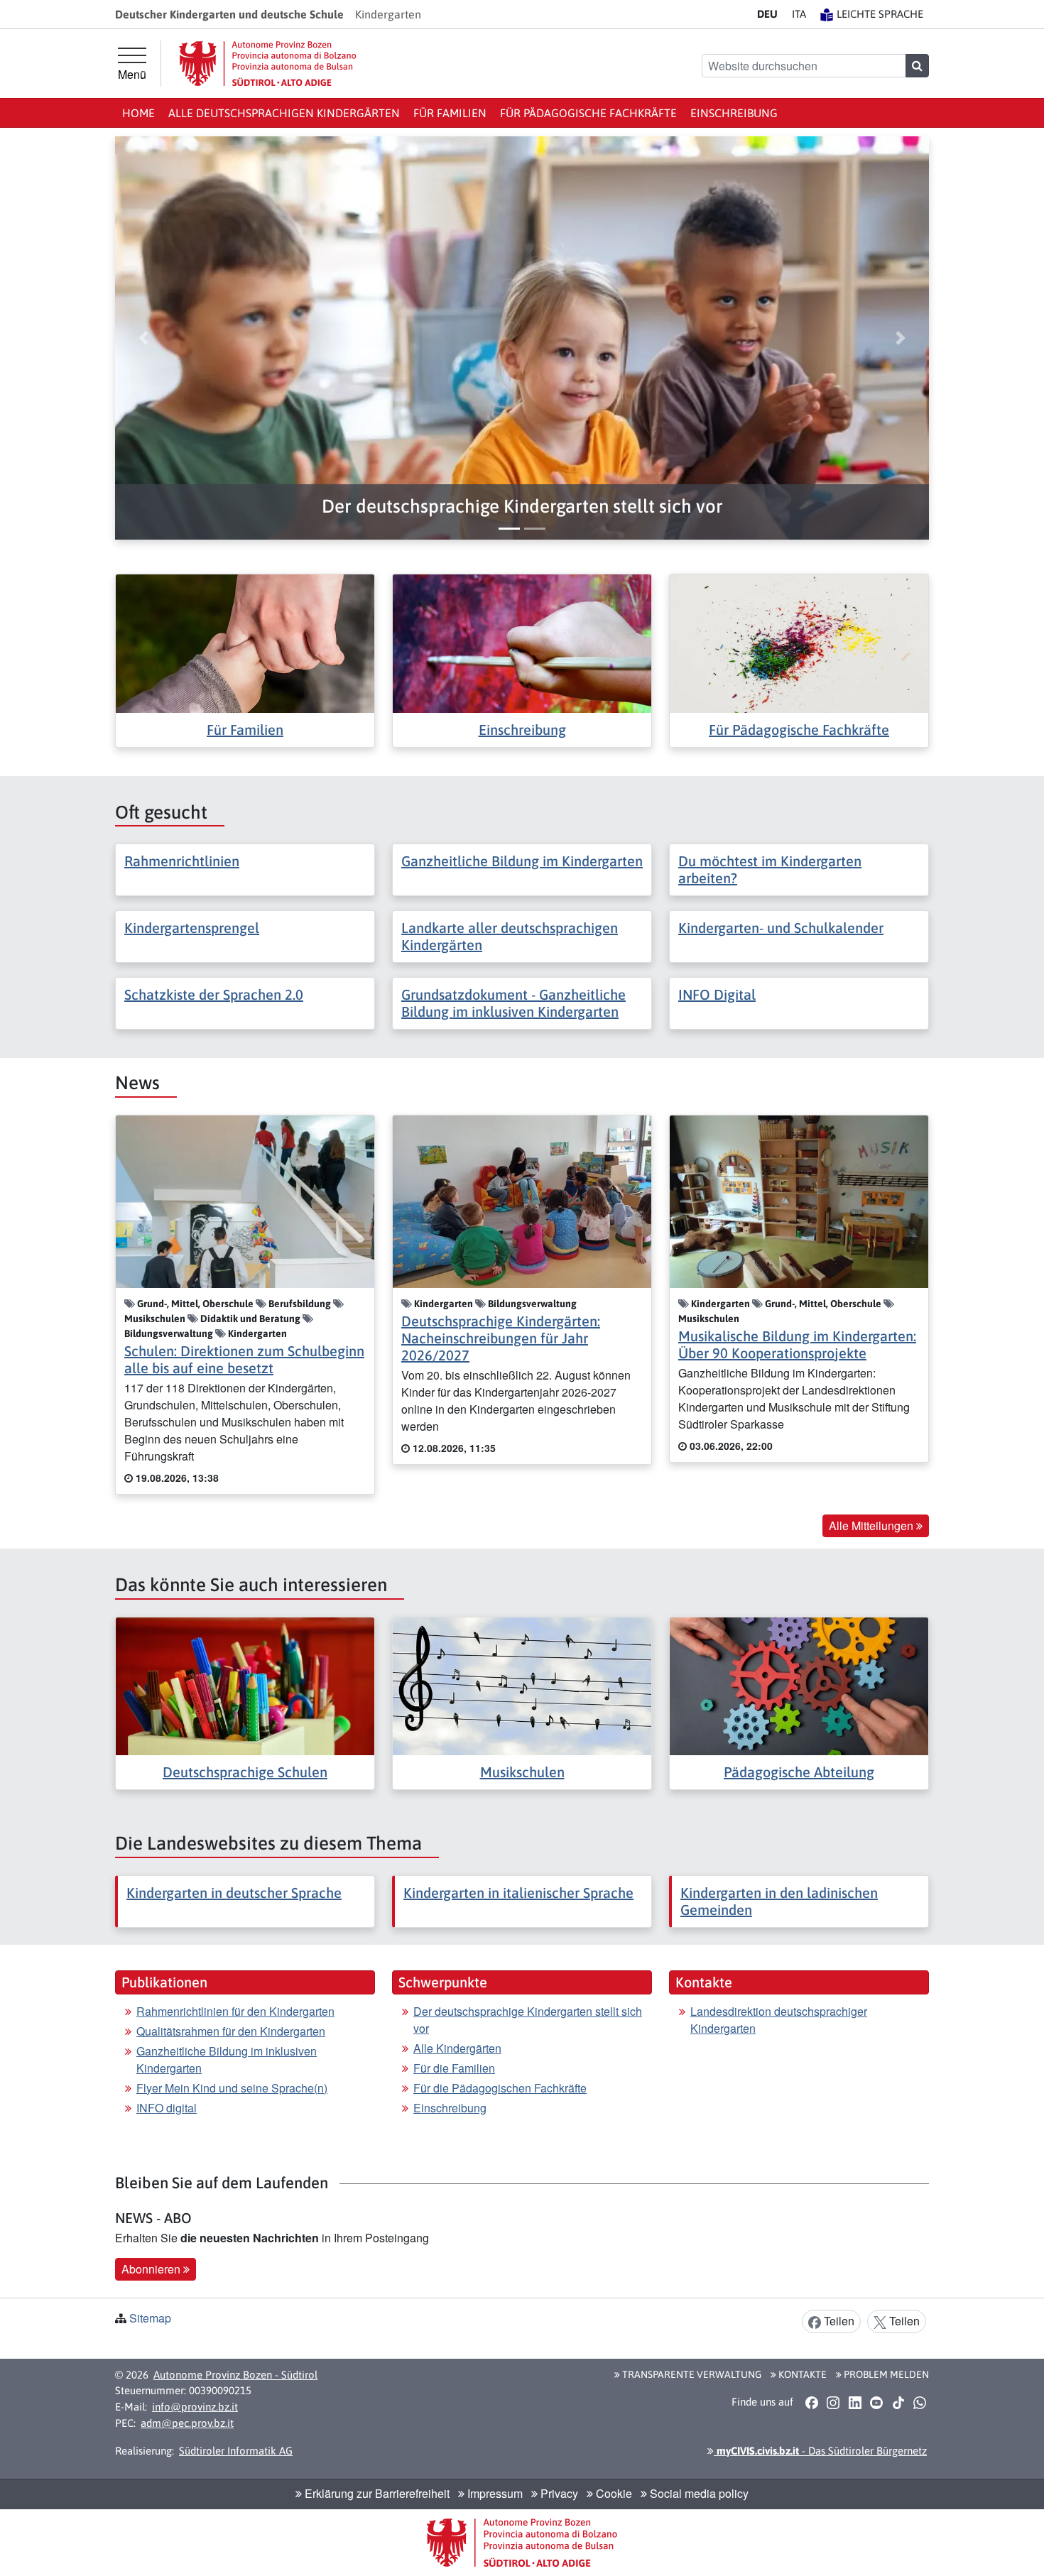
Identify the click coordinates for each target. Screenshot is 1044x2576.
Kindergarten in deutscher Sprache (234, 1893)
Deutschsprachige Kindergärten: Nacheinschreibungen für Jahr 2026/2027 (501, 1338)
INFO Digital (717, 994)
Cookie (613, 2493)
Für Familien (450, 113)
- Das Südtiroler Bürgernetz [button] (820, 2451)
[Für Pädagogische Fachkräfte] (799, 642)
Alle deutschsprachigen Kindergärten (284, 113)
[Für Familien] (245, 642)
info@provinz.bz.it (195, 2407)
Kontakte (801, 2374)
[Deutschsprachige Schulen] (245, 1685)
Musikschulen (522, 1772)
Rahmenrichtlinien (182, 861)
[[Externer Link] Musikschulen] (522, 1685)
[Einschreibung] (522, 642)
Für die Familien (454, 2068)
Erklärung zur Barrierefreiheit (376, 2493)
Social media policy (698, 2493)
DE (767, 14)
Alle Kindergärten (457, 2048)
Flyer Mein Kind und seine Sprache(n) (232, 2088)
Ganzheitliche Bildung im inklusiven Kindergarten (227, 2059)
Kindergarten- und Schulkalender (781, 928)
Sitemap (150, 2318)
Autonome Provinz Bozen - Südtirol (235, 2375)
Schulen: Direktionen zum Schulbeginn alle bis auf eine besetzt (244, 1359)
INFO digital (167, 2108)
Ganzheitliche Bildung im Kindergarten (522, 861)
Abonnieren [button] (152, 2269)
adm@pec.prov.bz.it (187, 2423)
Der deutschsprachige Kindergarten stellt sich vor (528, 2020)
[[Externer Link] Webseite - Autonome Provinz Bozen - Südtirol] (268, 64)
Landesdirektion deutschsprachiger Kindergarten (779, 2020)
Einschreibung (734, 113)
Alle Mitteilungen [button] (872, 1526)
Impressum (494, 2493)
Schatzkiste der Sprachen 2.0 (214, 994)
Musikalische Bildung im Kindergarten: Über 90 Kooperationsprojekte (797, 1344)
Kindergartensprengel (192, 928)
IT (799, 14)
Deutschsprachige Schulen (245, 1772)
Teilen (838, 2321)
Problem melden (885, 2374)
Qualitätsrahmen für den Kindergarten (231, 2031)
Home (138, 113)
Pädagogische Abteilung (799, 1772)
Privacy (558, 2493)
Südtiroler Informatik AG (236, 2451)
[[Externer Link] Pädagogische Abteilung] (799, 1685)
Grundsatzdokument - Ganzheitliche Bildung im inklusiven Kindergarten (513, 1003)
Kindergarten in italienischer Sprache (518, 1893)
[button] (522, 507)
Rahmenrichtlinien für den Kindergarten (235, 2011)
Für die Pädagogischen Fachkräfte (500, 2088)
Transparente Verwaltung (691, 2374)
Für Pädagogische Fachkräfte (588, 113)
